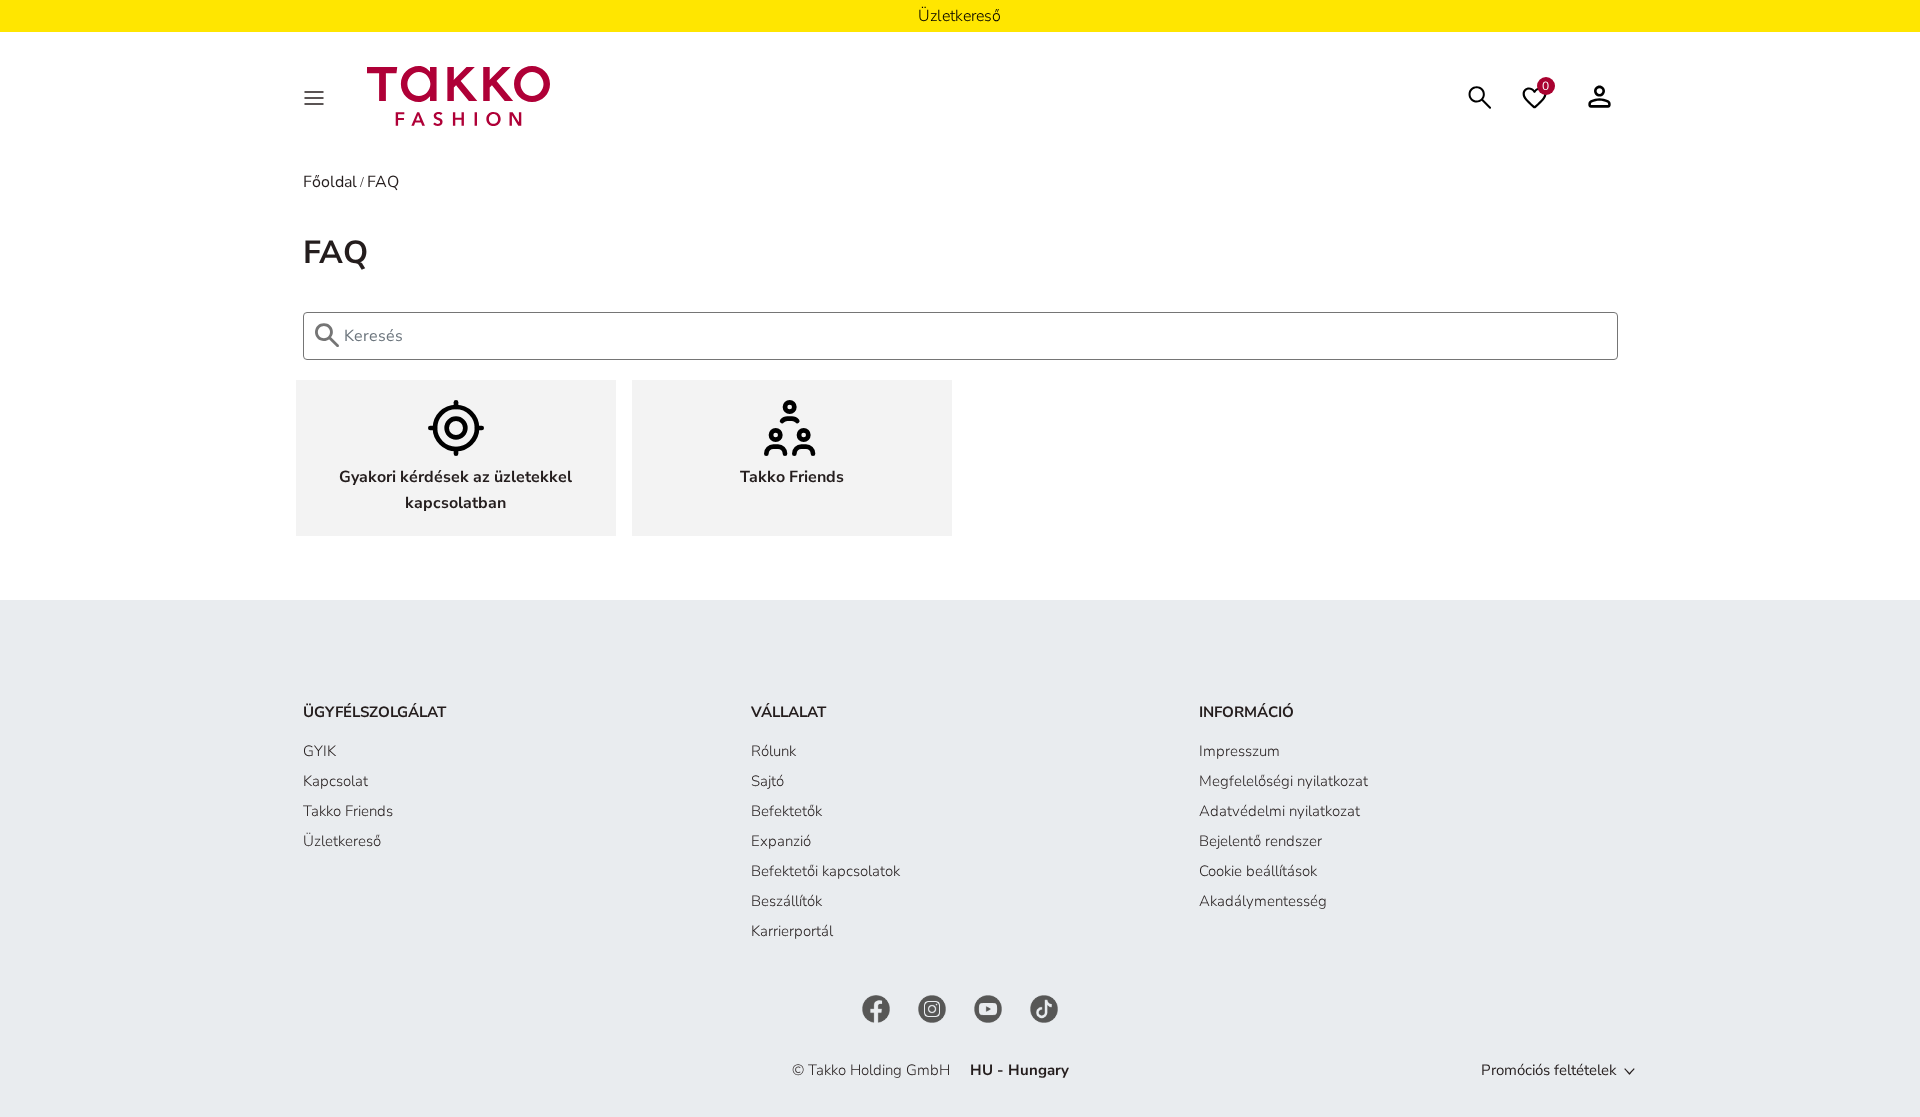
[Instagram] (934, 1008)
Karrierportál (792, 931)
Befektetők (786, 811)
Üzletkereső (342, 841)
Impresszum (1239, 751)
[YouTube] (990, 1008)
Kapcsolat (335, 781)
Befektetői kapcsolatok (825, 871)
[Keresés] (1480, 95)
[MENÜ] (316, 96)
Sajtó (767, 781)
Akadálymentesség (1263, 901)
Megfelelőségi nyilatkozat (1283, 781)
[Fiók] (1599, 96)
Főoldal (330, 182)
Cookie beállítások (1258, 871)
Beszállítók (786, 901)
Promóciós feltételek (1549, 1070)
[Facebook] (878, 1008)
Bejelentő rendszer (1260, 841)
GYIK (319, 751)
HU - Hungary (1019, 1070)
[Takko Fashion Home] (459, 95)
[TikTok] (1044, 1008)
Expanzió (781, 841)
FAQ (383, 182)
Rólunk (773, 751)
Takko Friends (348, 811)
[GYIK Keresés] (306, 336)
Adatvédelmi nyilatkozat (1279, 811)
